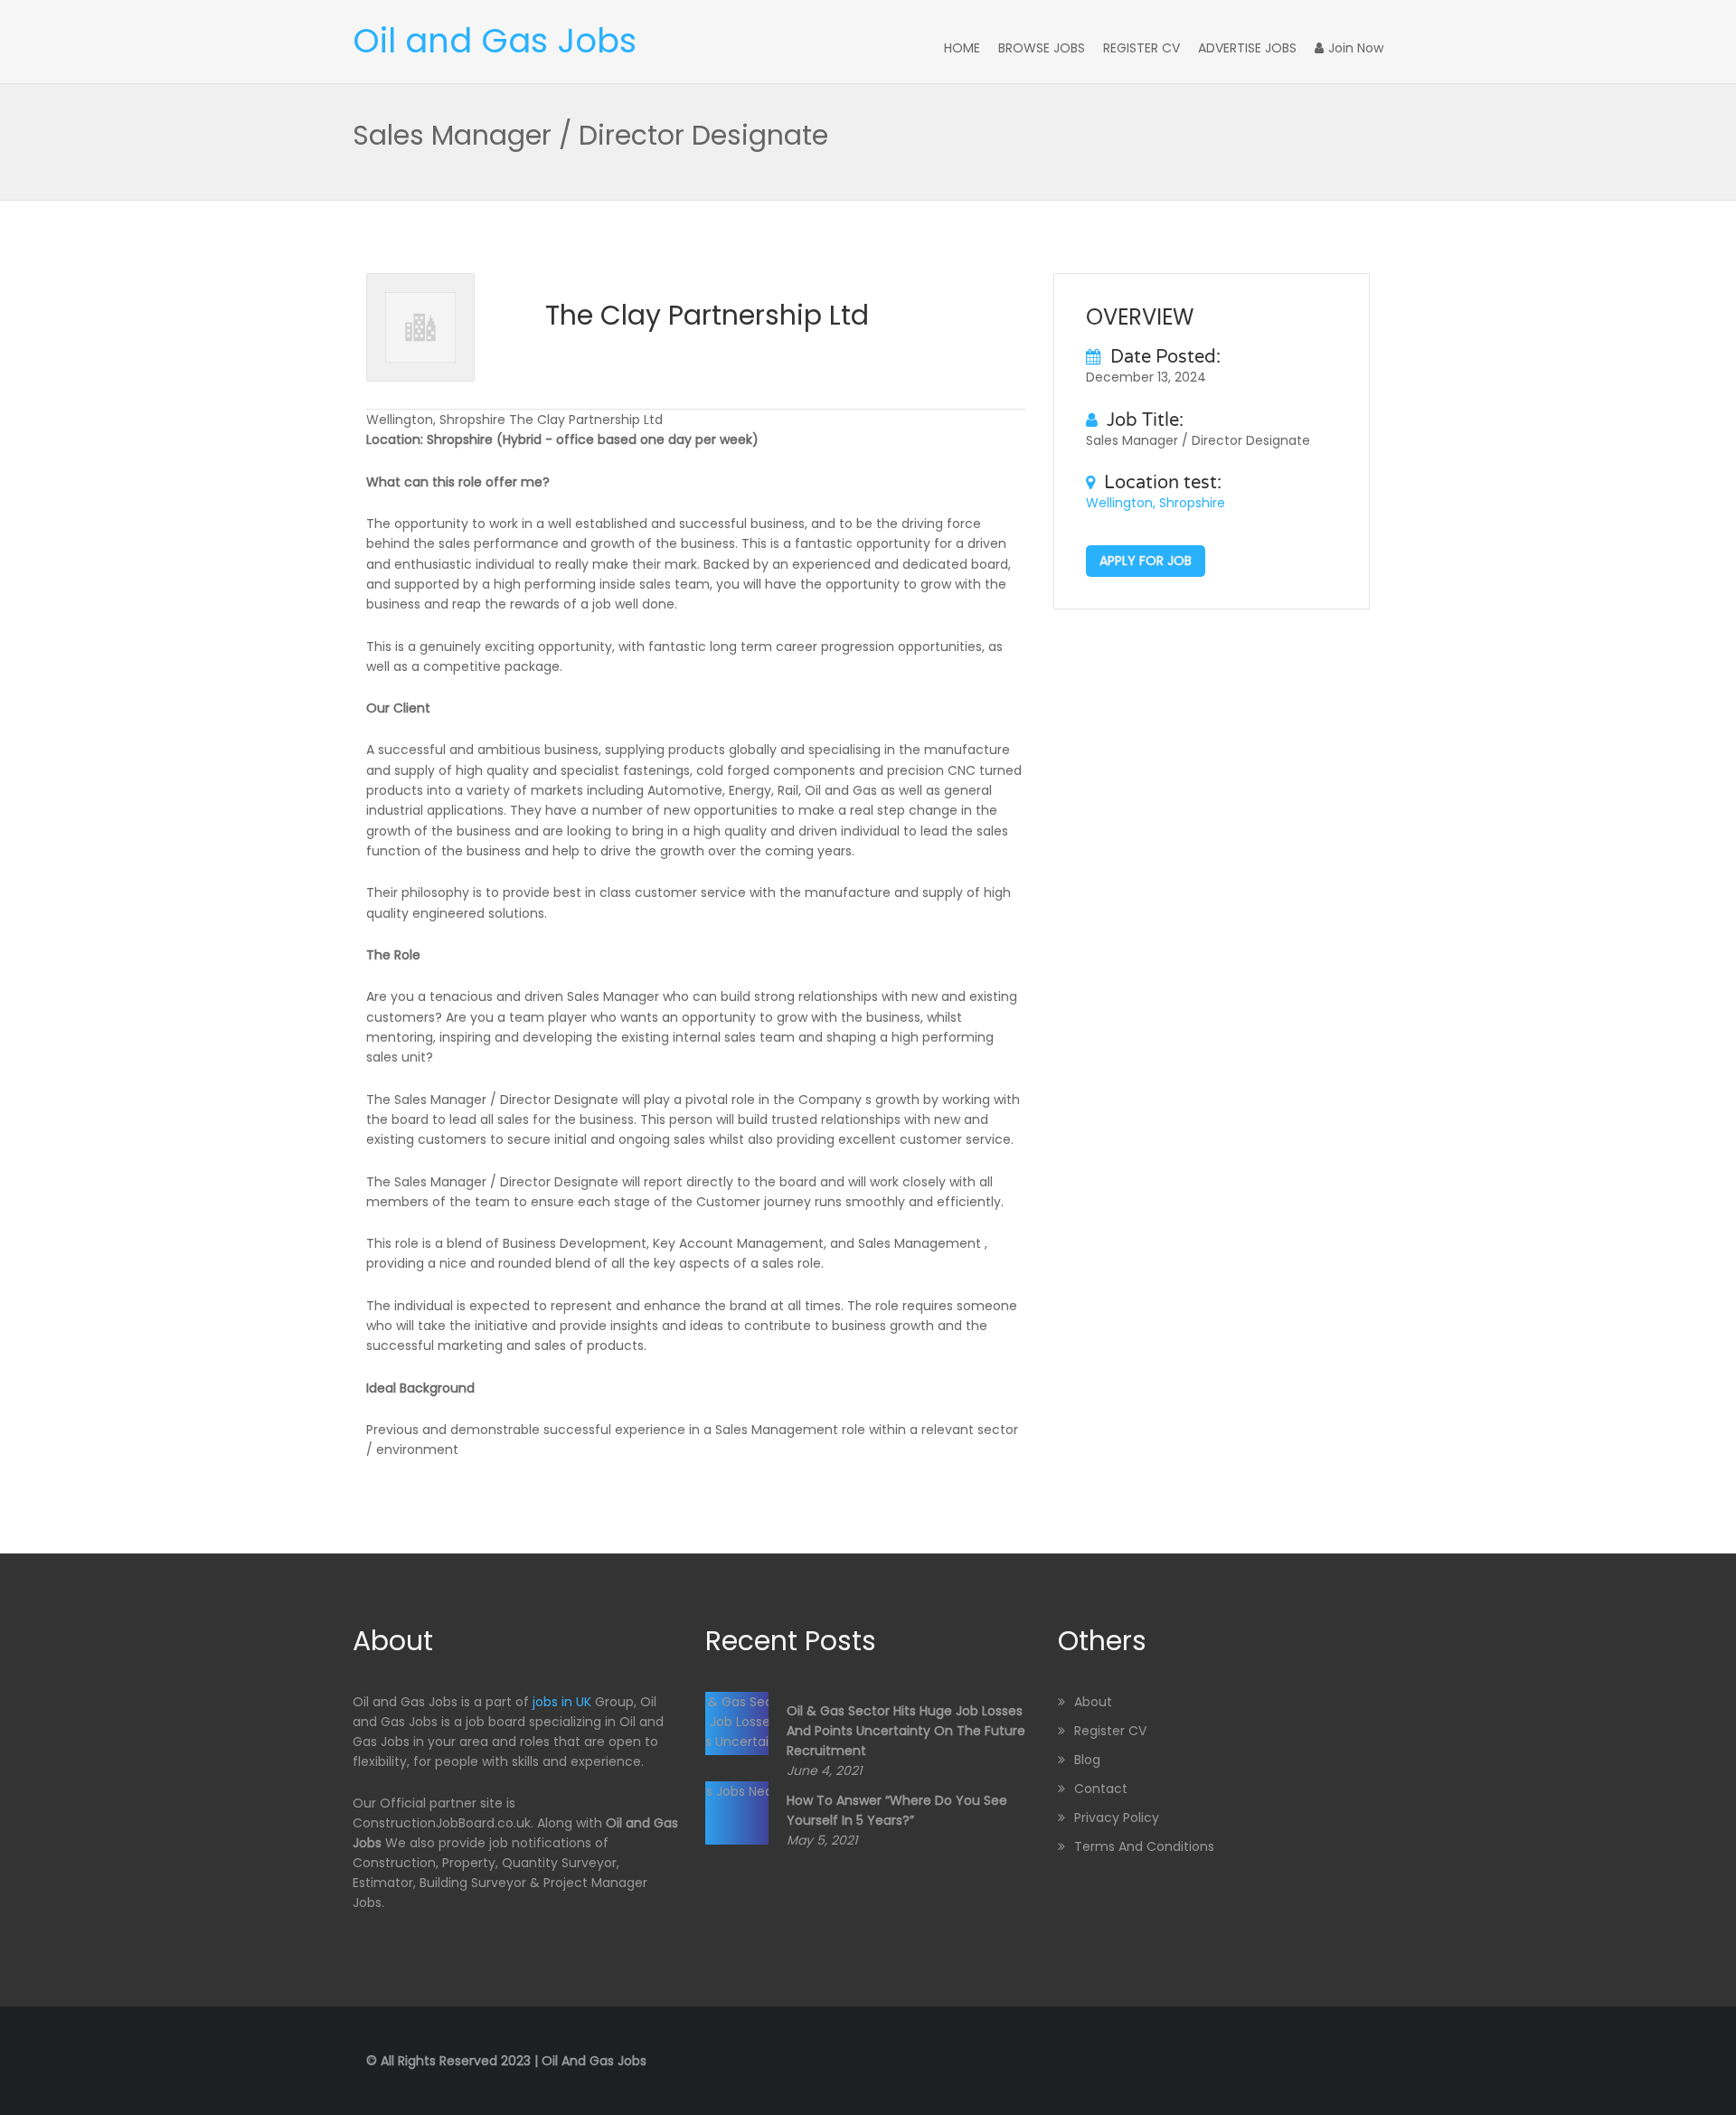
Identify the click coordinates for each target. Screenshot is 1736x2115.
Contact (1101, 1789)
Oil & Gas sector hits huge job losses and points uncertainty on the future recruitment (906, 1731)
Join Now (1356, 48)
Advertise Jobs (1247, 48)
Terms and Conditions (1144, 1846)
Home (962, 48)
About (1093, 1702)
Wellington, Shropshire (1156, 503)
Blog (1087, 1760)
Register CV (1142, 48)
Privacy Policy (1117, 1818)
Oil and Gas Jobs (495, 41)
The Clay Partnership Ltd (707, 315)
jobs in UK (562, 1702)
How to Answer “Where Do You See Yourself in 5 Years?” (897, 1810)
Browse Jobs (1042, 48)
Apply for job (1146, 561)
